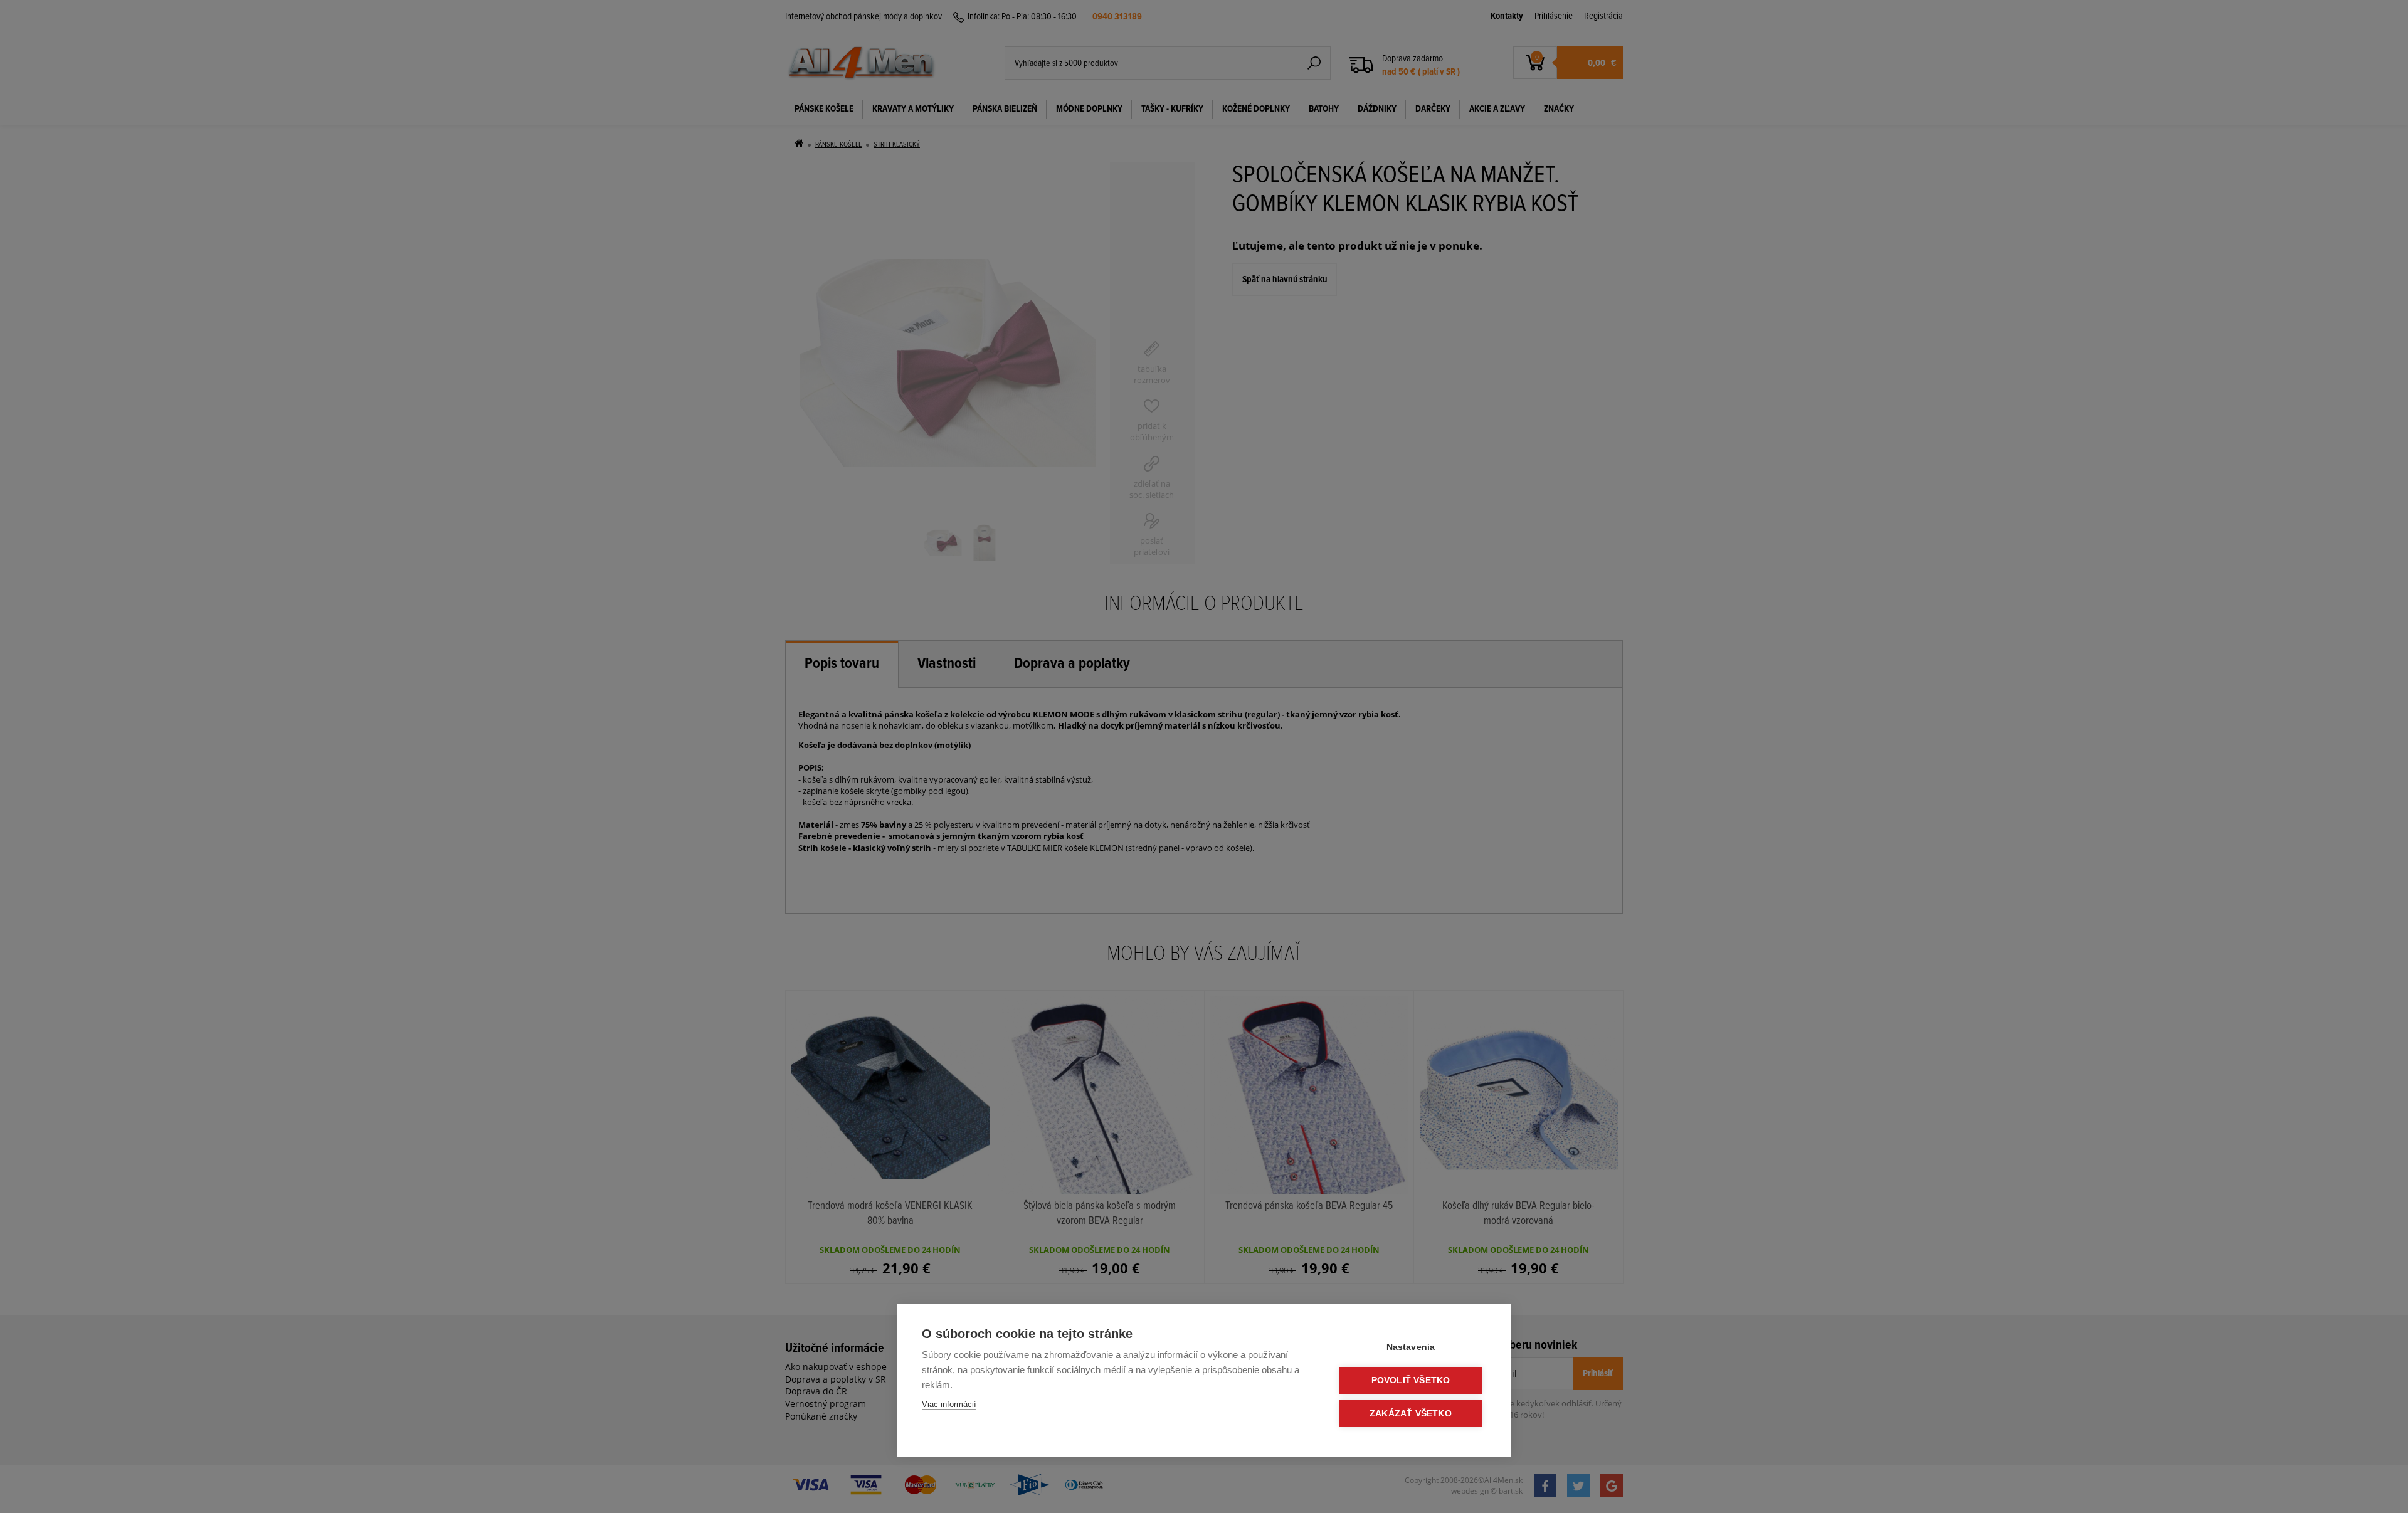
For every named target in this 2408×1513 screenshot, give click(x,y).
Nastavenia (1411, 1347)
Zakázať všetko (1411, 1414)
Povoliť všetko (1411, 1380)
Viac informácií (949, 1404)
